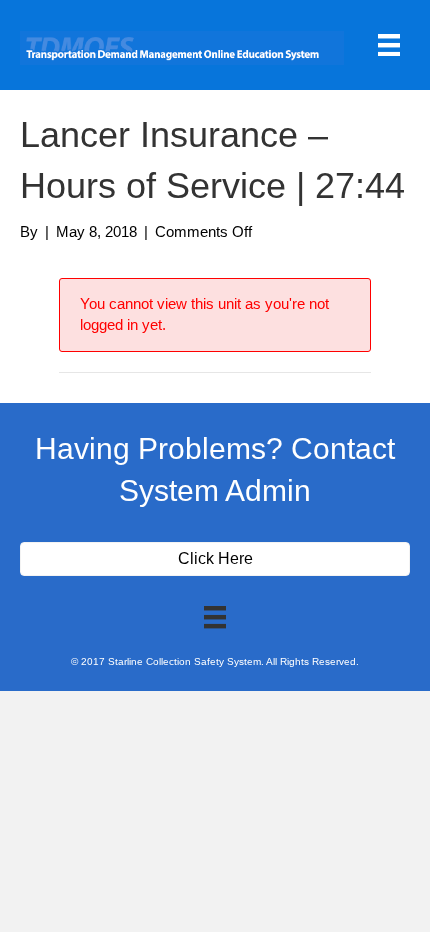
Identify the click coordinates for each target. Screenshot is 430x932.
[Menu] (389, 45)
